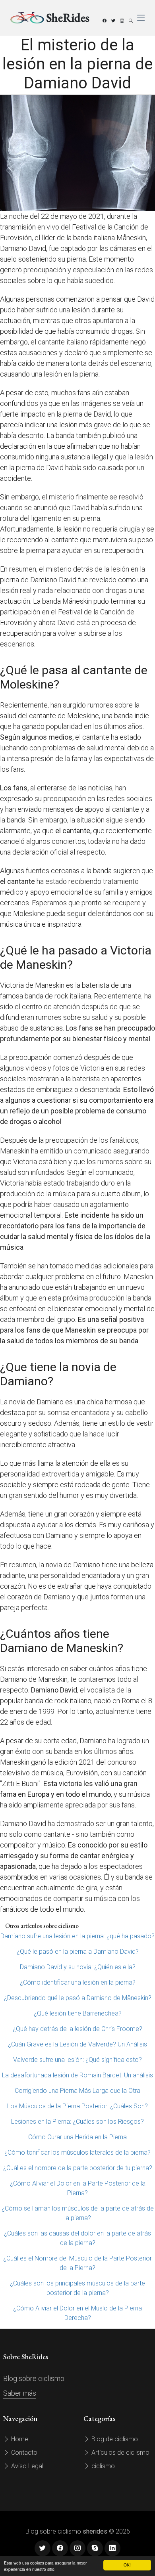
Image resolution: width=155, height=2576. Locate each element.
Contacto (23, 2453)
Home (19, 2439)
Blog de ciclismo (114, 2439)
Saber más (20, 2393)
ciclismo (102, 2466)
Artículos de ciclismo (120, 2453)
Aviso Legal (26, 2466)
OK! (127, 2565)
